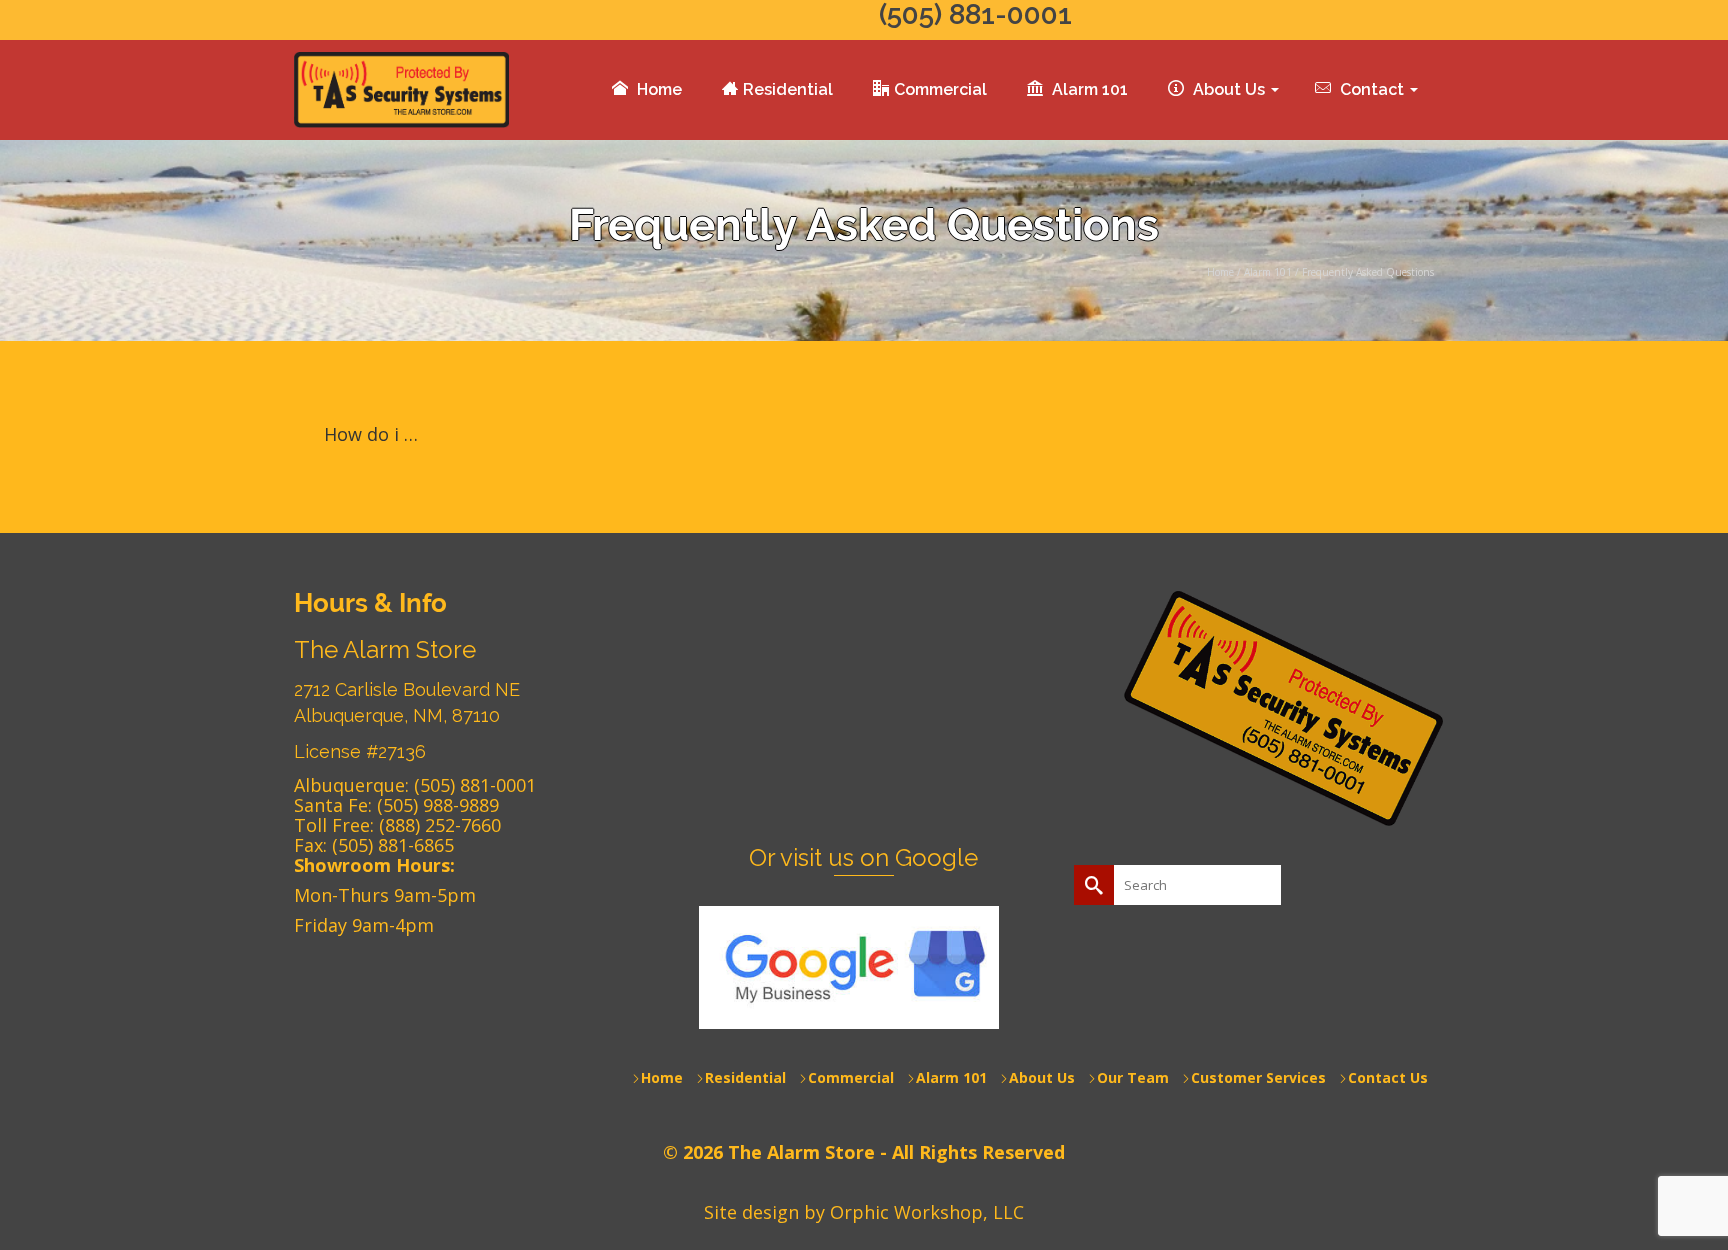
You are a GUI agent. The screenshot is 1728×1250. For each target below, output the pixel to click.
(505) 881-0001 (475, 785)
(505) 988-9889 (438, 805)
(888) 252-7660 (440, 825)
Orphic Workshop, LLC (927, 1212)
